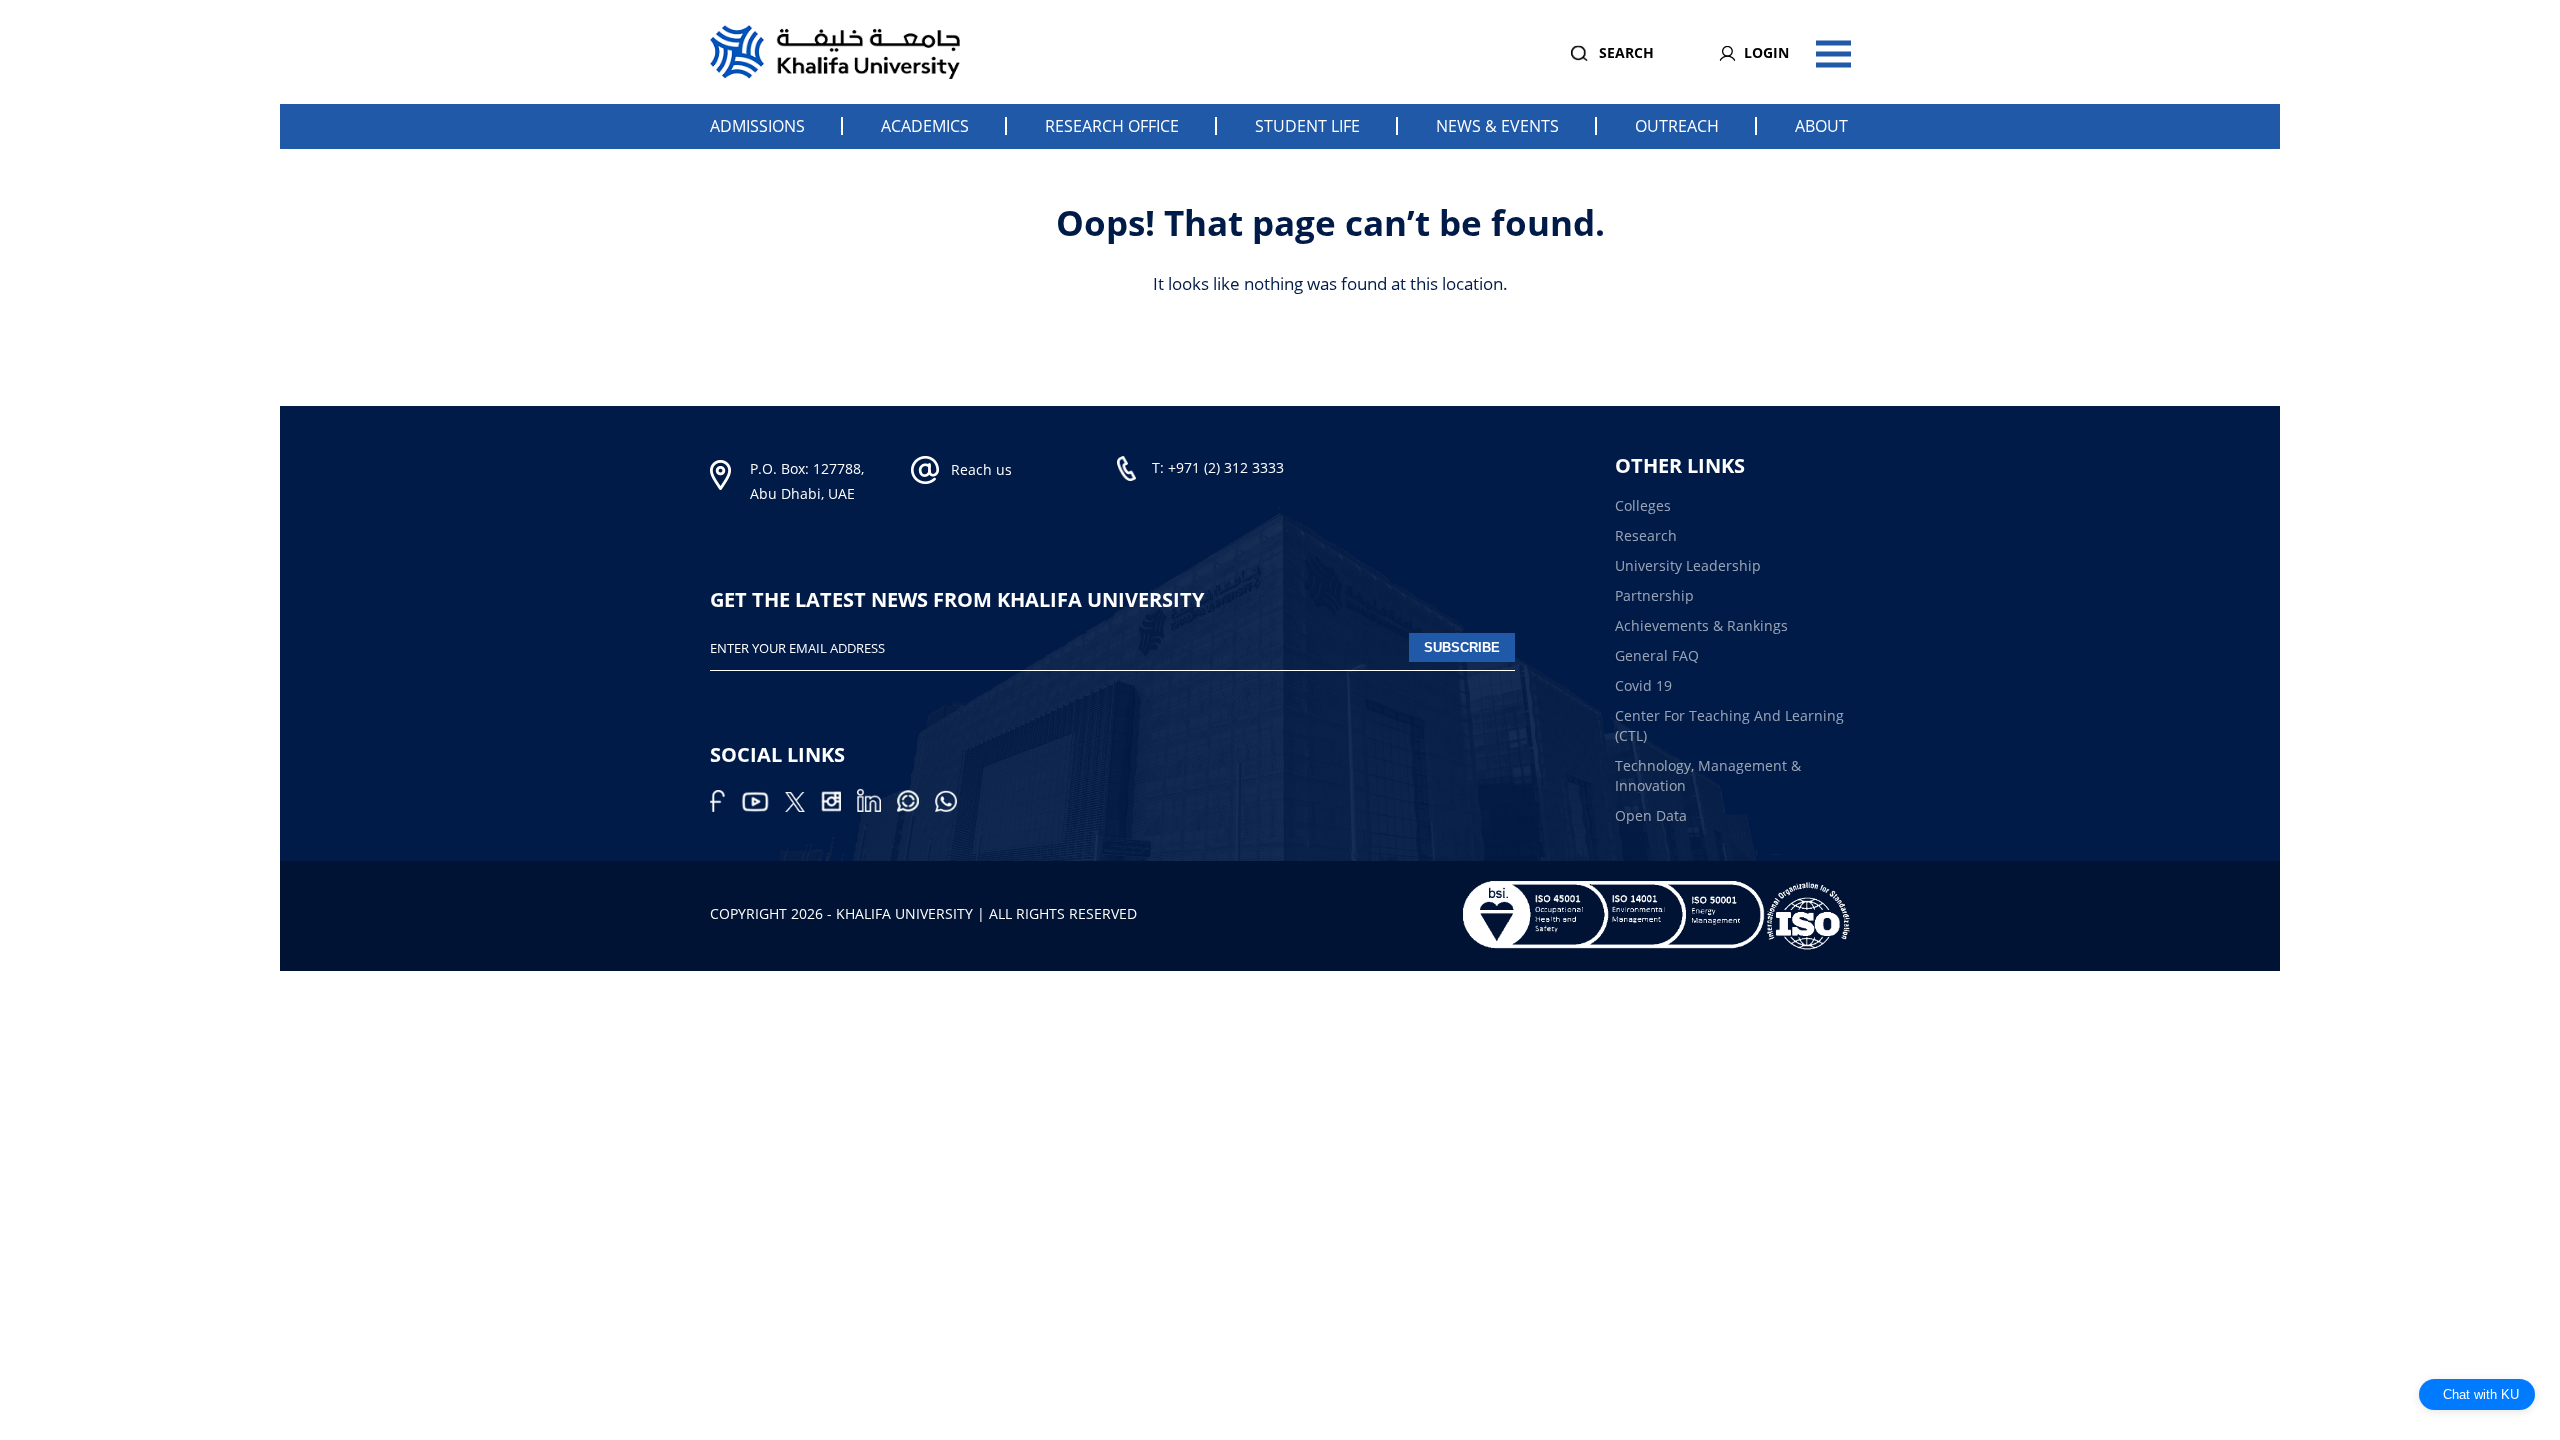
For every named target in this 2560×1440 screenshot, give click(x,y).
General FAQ (1657, 655)
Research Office (1112, 126)
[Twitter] (803, 806)
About (1821, 126)
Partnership (1654, 595)
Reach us (981, 469)
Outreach (1677, 126)
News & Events (1497, 126)
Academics (925, 126)
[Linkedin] (877, 806)
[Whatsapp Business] (952, 806)
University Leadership (1688, 565)
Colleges (1643, 505)
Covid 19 (1643, 685)
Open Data (1651, 815)
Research (1646, 535)
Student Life (1307, 126)
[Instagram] (839, 806)
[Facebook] (725, 806)
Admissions (757, 126)
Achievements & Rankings (1701, 625)
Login (1766, 52)
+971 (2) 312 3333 (1226, 467)
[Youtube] (763, 806)
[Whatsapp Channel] (916, 806)
